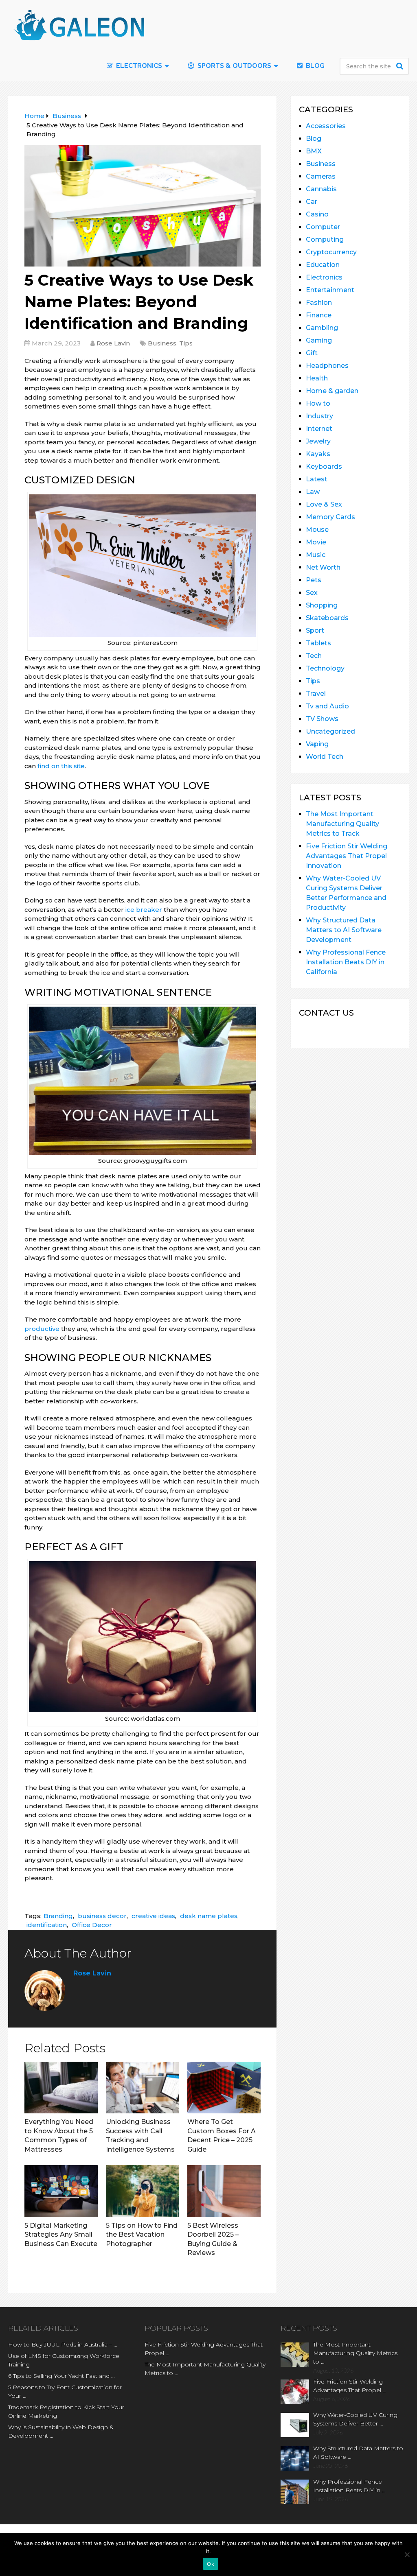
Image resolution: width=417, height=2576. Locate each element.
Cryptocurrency (331, 252)
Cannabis (321, 189)
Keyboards (324, 466)
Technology (325, 668)
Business (162, 343)
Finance (319, 315)
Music (316, 555)
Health (317, 378)
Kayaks (318, 454)
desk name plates (209, 1916)
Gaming (319, 340)
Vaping (317, 744)
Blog (314, 66)
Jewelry (318, 441)
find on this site (61, 766)
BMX (314, 151)
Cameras (321, 176)
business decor (102, 1916)
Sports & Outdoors (234, 66)
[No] (407, 2554)
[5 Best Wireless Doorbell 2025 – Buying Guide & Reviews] (224, 2191)
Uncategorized (330, 731)
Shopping (322, 605)
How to (318, 403)
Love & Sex (324, 504)
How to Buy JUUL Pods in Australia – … (63, 2344)
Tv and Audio (327, 706)
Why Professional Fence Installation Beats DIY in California (346, 962)
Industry (319, 416)
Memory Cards (330, 517)
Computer (323, 227)
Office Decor (92, 1925)
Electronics (324, 277)
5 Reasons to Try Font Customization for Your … (65, 2391)
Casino (317, 214)
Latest (317, 479)
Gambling (322, 328)
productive (42, 1329)
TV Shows (322, 719)
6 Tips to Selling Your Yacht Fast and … (61, 2376)
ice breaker (144, 910)
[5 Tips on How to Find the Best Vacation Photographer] (143, 2191)
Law (313, 492)
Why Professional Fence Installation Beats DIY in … (349, 2486)
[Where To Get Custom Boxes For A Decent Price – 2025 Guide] (224, 2088)
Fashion (319, 303)
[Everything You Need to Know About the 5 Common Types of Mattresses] (61, 2088)
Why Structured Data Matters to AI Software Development (344, 930)
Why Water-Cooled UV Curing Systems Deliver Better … (355, 2419)
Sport (315, 630)
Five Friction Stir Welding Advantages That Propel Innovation (347, 856)
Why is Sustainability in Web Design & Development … (61, 2431)
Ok (211, 2564)
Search (401, 66)
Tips (186, 343)
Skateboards (327, 618)
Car (312, 202)
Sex (312, 593)
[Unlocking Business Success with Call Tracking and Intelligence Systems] (143, 2088)
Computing (325, 239)
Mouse (317, 530)
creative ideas (153, 1916)
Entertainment (330, 290)
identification (47, 1925)
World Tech (325, 757)
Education (323, 265)
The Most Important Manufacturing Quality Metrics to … (205, 2369)
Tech (314, 656)
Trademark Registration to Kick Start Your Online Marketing (66, 2411)
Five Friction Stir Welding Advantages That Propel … (204, 2349)
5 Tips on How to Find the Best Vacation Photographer (142, 2235)
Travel (316, 694)
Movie (316, 542)
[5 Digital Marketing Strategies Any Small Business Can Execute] (61, 2191)
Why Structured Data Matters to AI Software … (358, 2453)
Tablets (318, 643)
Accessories (326, 126)
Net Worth (323, 567)
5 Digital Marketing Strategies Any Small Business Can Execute (61, 2235)
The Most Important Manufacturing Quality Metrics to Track (342, 824)
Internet (319, 429)
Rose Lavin (113, 343)
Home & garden (332, 391)
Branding (58, 1916)
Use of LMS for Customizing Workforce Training (64, 2360)
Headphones (327, 366)
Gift (312, 353)
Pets (314, 580)
